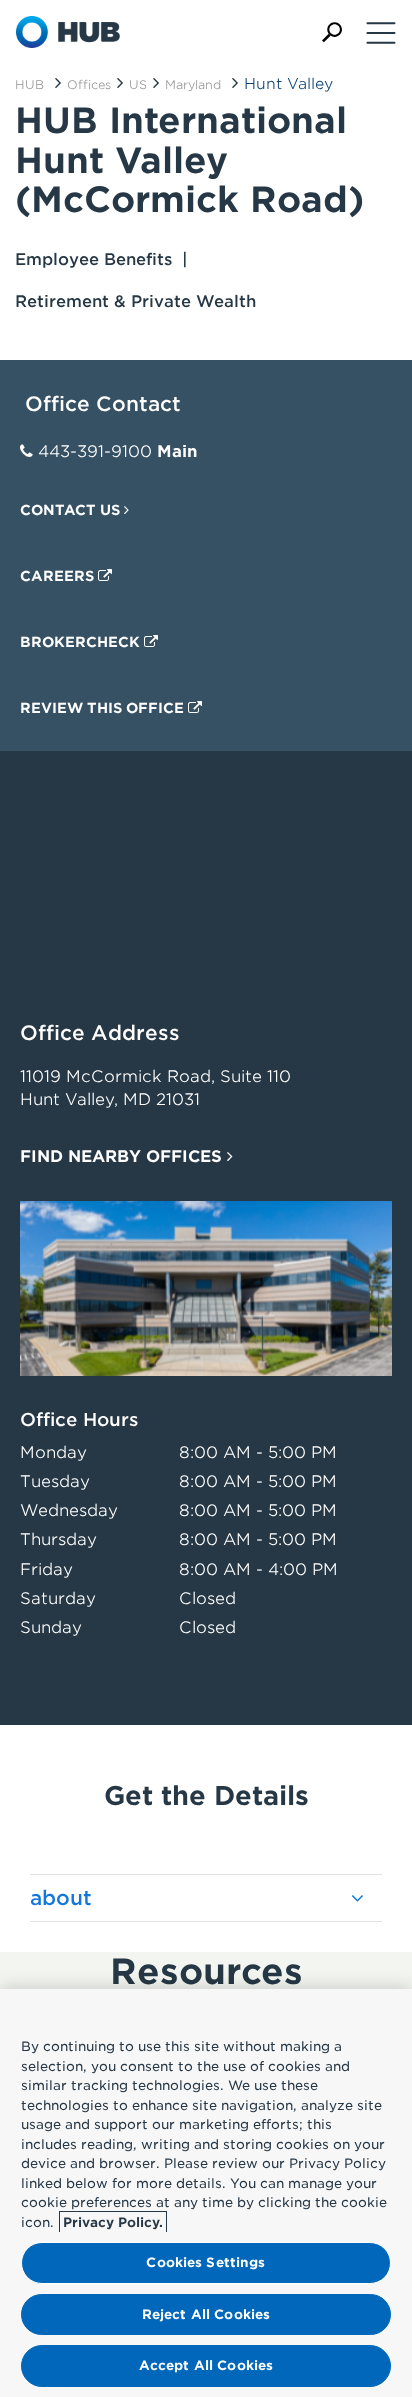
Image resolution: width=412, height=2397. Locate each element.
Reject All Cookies (206, 2314)
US (138, 84)
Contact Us (72, 510)
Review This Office (104, 708)
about (61, 1898)
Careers (59, 576)
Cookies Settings (205, 2262)
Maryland (193, 84)
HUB (29, 84)
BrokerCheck (82, 642)
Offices (89, 84)
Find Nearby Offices (123, 1156)
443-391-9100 (95, 451)
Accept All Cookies (206, 2365)
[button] (332, 32)
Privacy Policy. (113, 2222)
